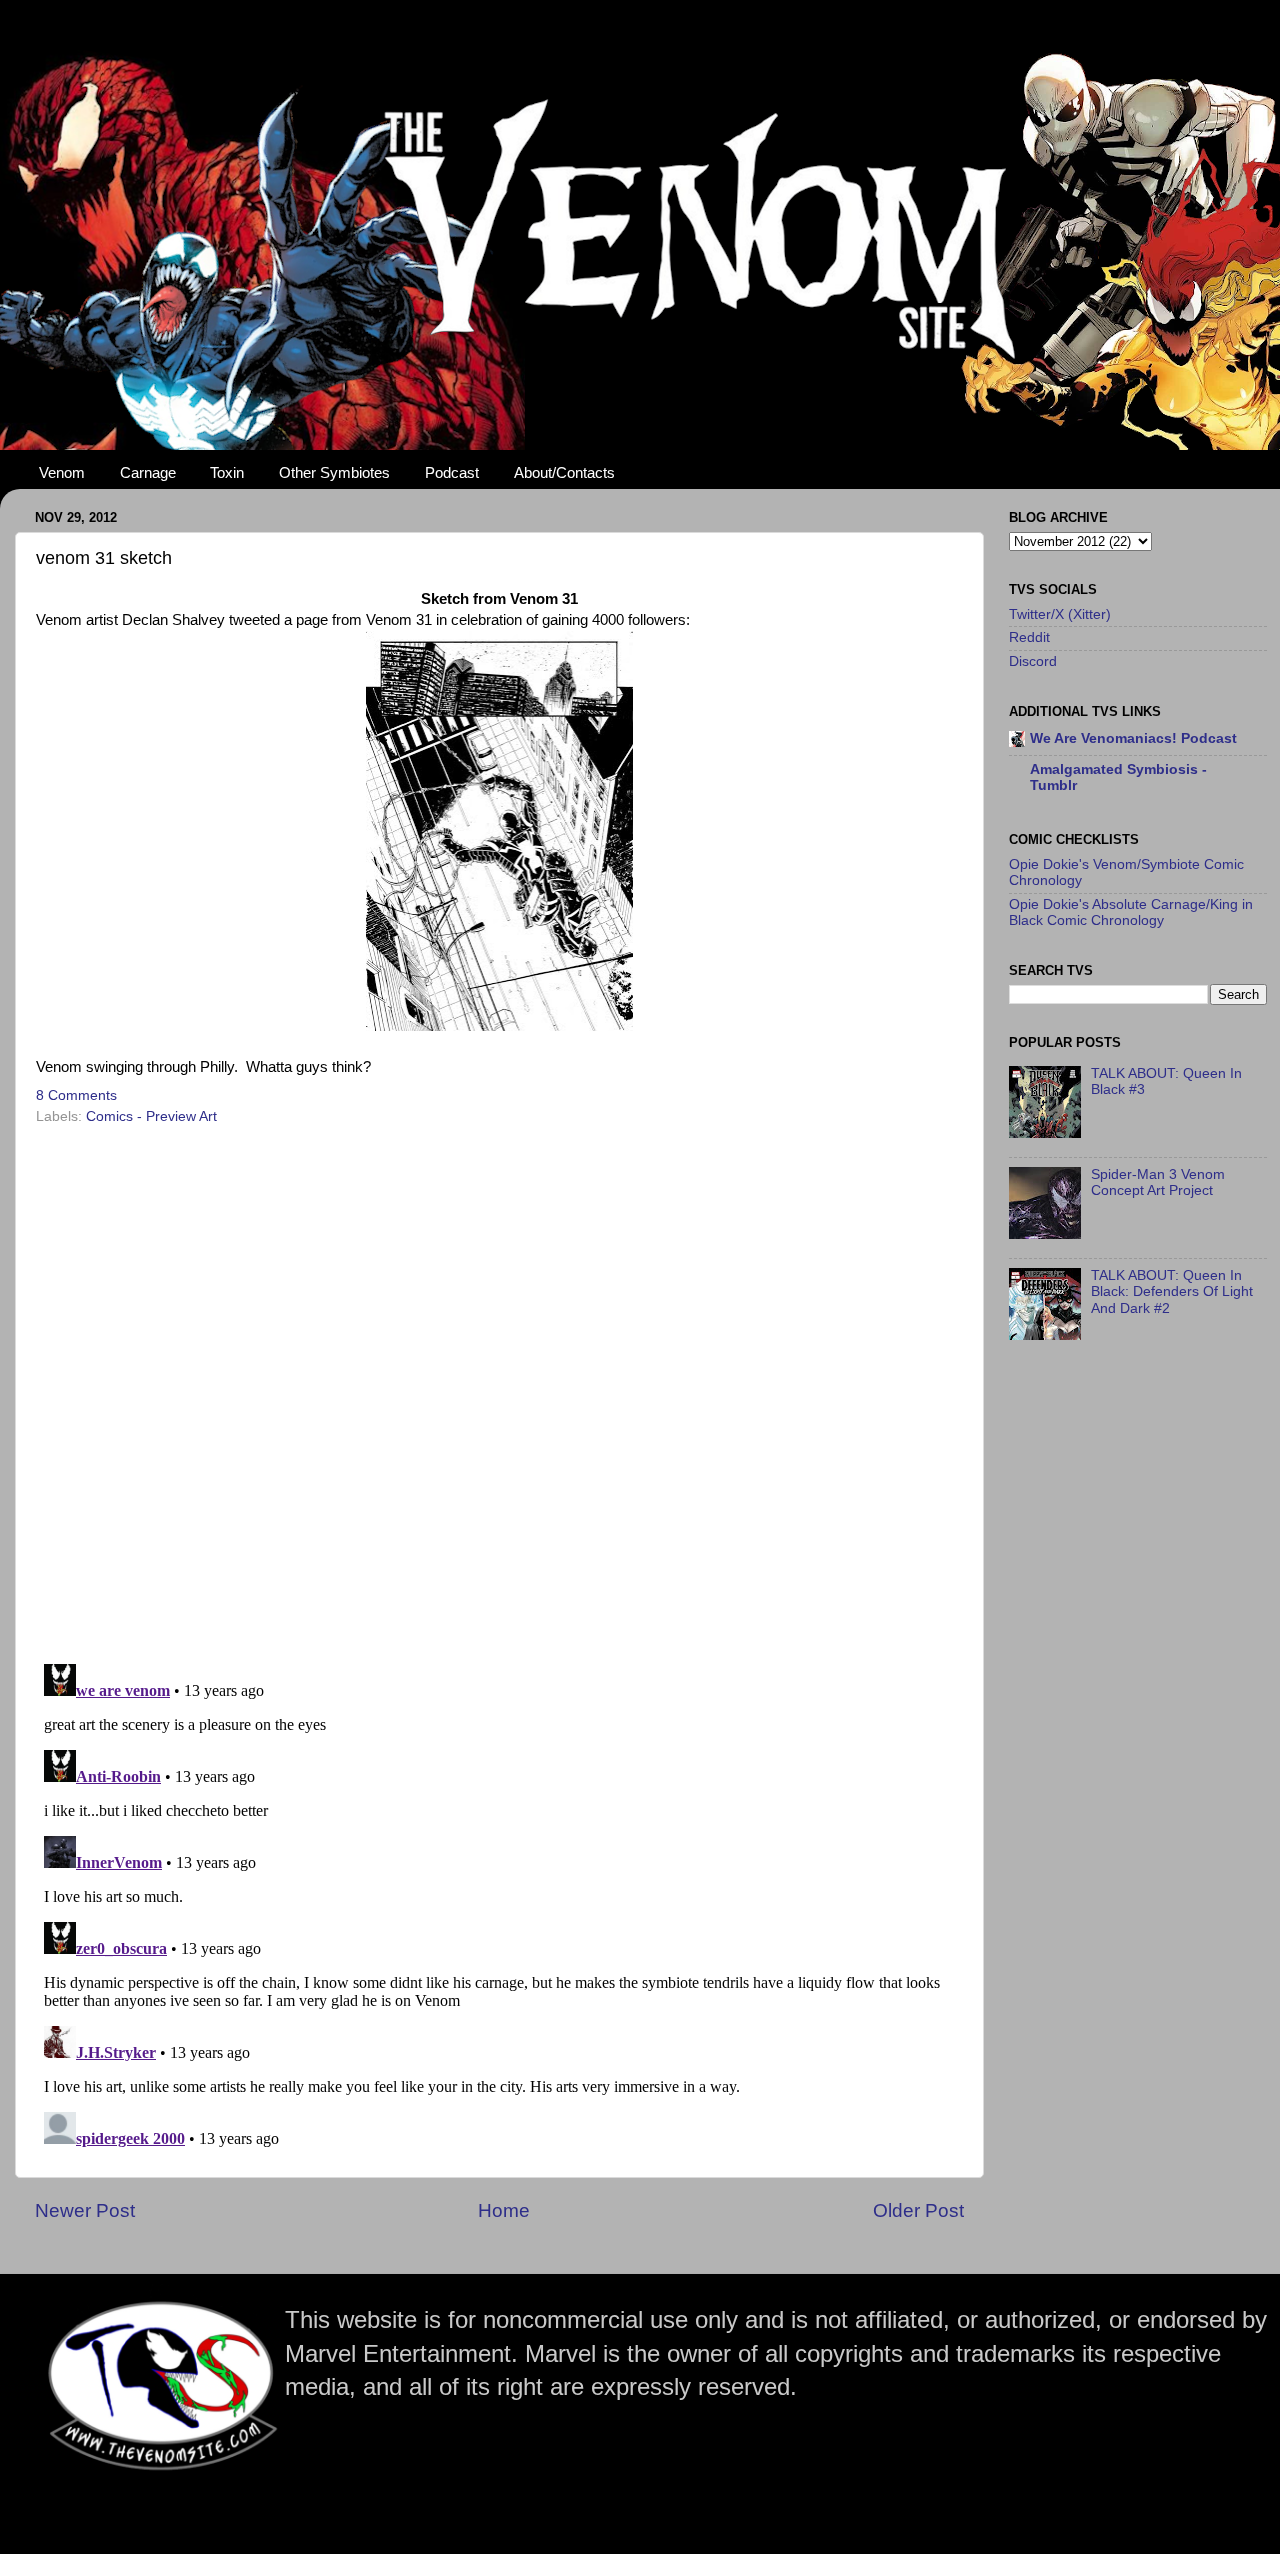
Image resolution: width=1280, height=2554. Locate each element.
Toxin (227, 472)
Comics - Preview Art (151, 1116)
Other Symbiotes (334, 472)
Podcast (452, 472)
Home (504, 2210)
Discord (1033, 661)
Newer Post (85, 2210)
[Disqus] (499, 1388)
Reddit (1029, 637)
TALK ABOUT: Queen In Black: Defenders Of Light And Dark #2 (1172, 1291)
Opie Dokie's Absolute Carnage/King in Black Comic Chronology (1131, 912)
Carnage (148, 472)
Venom (62, 472)
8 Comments (76, 1095)
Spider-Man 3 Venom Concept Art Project (1158, 1182)
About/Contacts (564, 472)
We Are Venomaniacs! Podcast (1133, 738)
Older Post (918, 2210)
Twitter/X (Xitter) (1060, 614)
